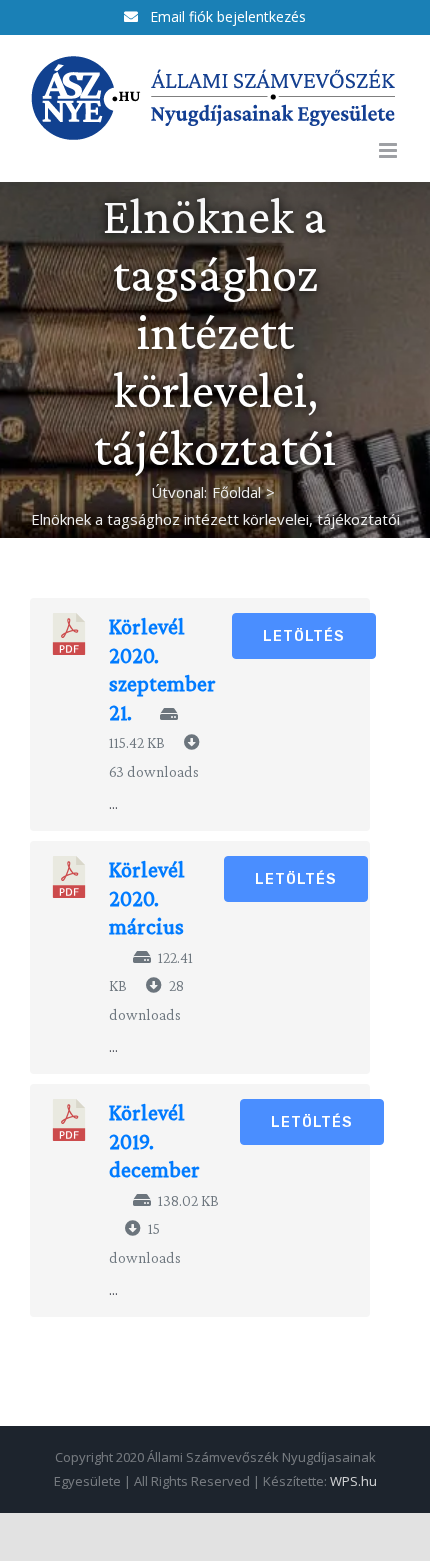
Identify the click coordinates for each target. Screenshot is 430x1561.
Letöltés (304, 636)
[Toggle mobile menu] (389, 150)
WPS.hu (353, 1481)
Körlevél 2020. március (147, 898)
